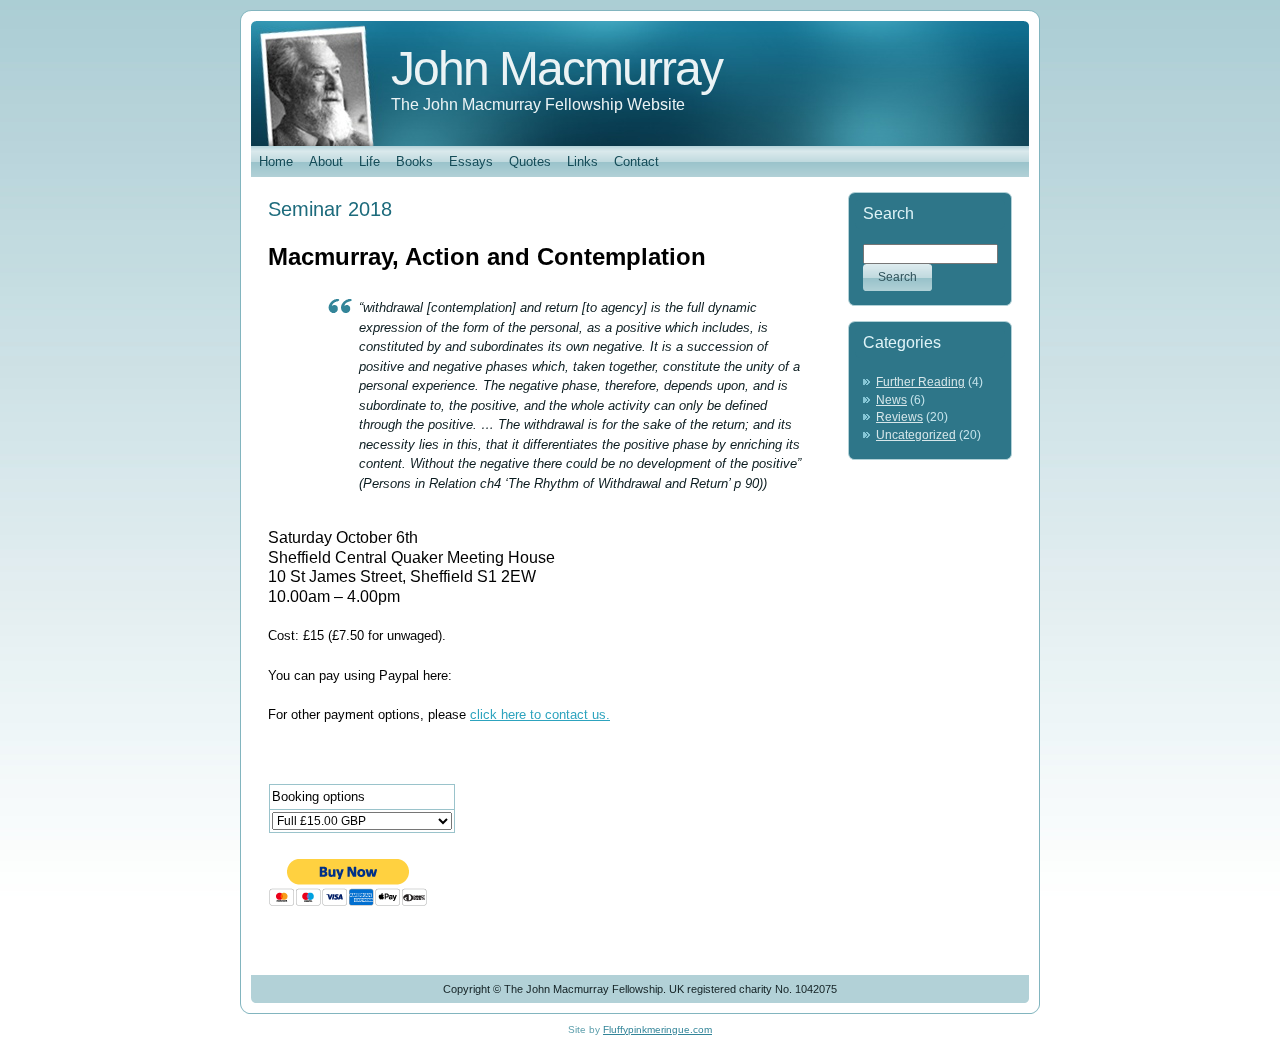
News (891, 400)
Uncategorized (916, 435)
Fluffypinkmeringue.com (657, 1029)
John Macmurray (556, 68)
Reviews (899, 417)
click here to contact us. (540, 714)
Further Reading (920, 382)
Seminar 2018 (330, 209)
